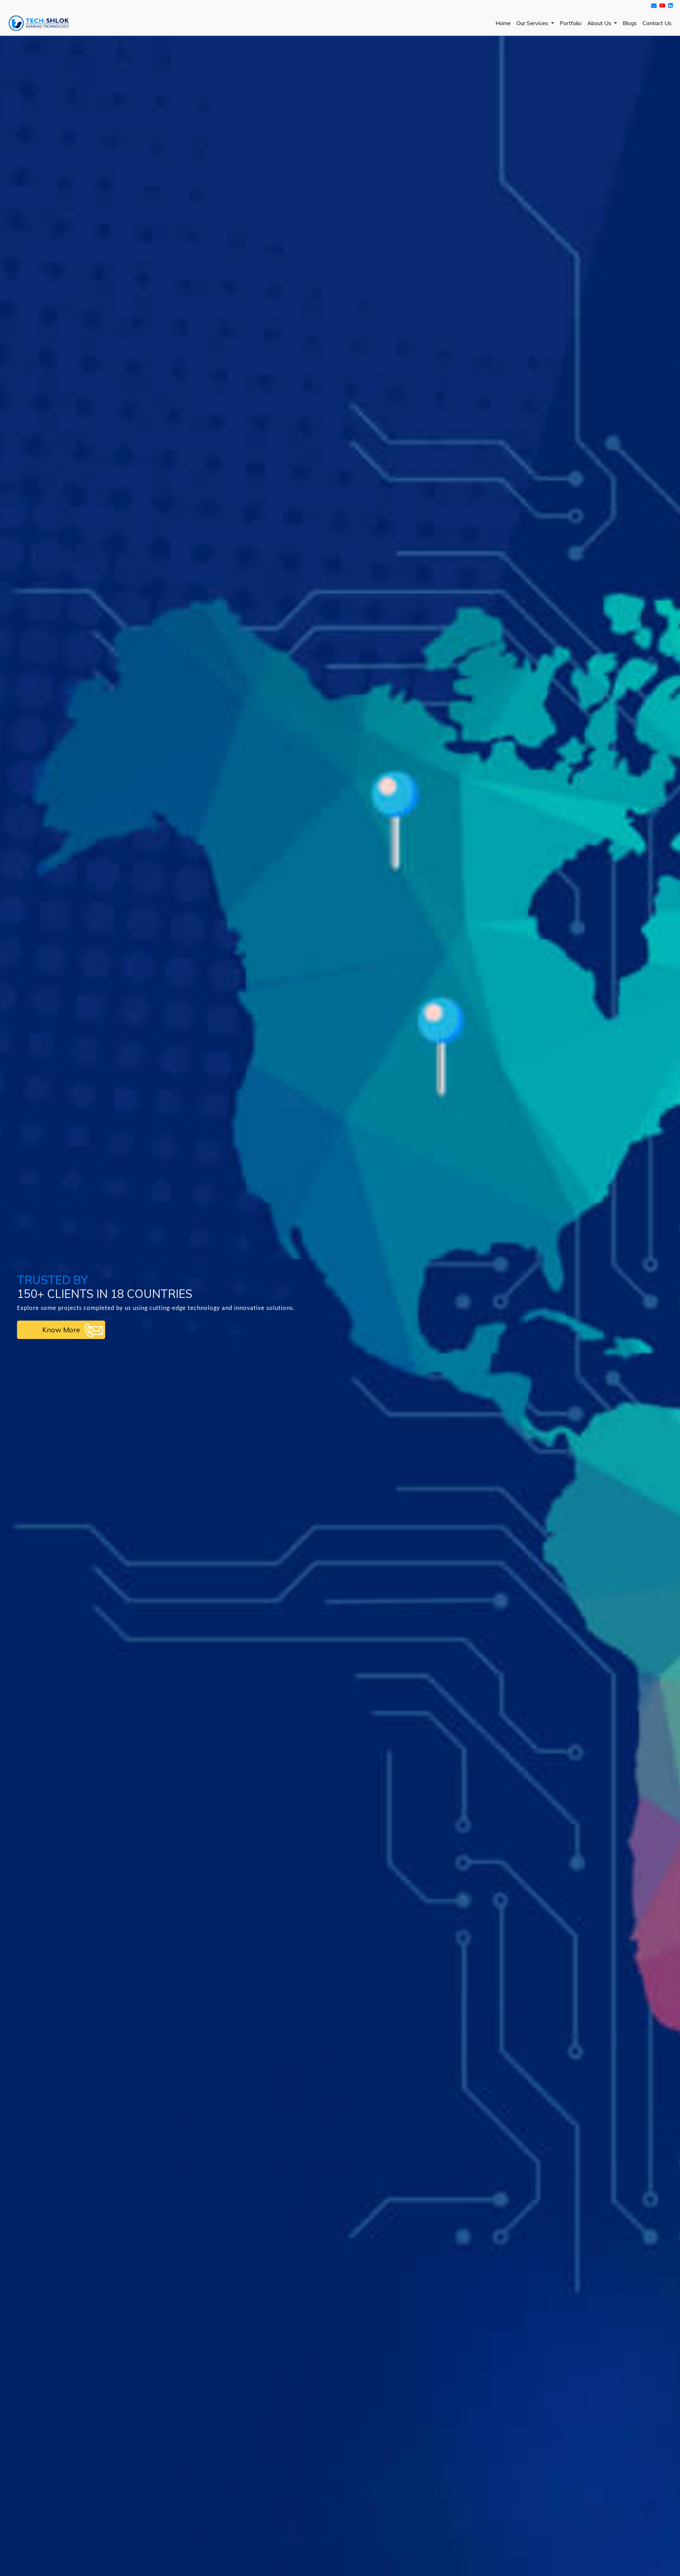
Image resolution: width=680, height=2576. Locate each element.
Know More (61, 1330)
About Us (600, 23)
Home (503, 23)
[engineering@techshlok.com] (654, 5)
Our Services (533, 23)
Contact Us (657, 23)
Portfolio (571, 23)
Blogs (630, 23)
